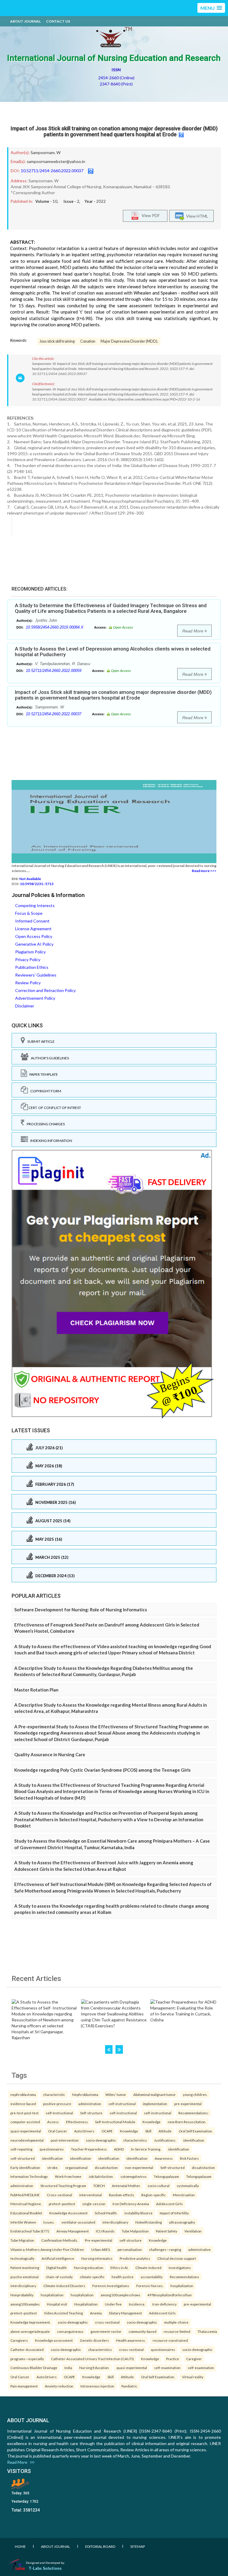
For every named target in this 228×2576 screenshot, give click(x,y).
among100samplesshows (121, 2295)
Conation (88, 341)
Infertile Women (23, 2222)
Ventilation (193, 2231)
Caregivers (19, 2340)
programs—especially (27, 2359)
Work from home (68, 2176)
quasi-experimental (26, 2131)
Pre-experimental (99, 2240)
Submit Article (40, 1041)
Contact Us (58, 21)
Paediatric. (130, 2386)
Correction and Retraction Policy (45, 990)
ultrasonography (182, 2222)
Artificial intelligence (58, 2258)
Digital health (57, 2268)
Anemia (96, 2313)
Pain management (24, 2386)
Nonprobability (22, 2295)
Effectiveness (77, 2122)
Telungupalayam (166, 2176)
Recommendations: (194, 2113)
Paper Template (42, 1074)
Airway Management (73, 2231)
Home (20, 2546)
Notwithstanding (149, 2222)
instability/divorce (138, 2213)
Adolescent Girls (170, 2204)
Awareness (164, 2158)
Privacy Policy (28, 959)
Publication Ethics (32, 967)
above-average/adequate (30, 2331)
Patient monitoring (25, 2268)
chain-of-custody (59, 2277)
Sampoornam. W (46, 152)
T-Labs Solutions (45, 2568)
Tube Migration (22, 2240)
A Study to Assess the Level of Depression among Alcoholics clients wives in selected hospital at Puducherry (113, 652)
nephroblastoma (23, 2094)
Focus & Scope (29, 913)
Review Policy (28, 983)
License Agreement (33, 929)
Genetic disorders (94, 2340)
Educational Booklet (26, 2213)
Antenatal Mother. (126, 2186)
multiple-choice (176, 2322)
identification (194, 2140)
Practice (173, 2359)
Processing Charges (45, 1124)
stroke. (53, 2167)
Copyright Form (45, 1091)
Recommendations (185, 2277)
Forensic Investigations (111, 2286)
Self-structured (172, 2167)
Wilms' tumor (116, 2094)
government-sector (106, 2331)
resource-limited (177, 2331)
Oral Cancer (58, 2131)
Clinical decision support (177, 2258)
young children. (195, 2094)
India (68, 2368)
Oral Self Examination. (196, 2131)
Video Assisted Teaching (63, 2313)
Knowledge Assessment (68, 2213)
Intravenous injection (97, 2386)
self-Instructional (59, 2113)
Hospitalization (86, 2304)
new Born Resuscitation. (187, 2122)
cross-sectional (107, 2322)
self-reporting (21, 2149)
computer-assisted (25, 2122)
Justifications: (165, 2140)
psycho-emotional (24, 2277)
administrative (199, 2249)
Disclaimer (25, 1006)
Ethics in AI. (119, 2268)
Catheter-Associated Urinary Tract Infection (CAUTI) (92, 2359)
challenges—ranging (165, 2249)
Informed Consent (32, 921)
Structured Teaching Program (63, 2186)
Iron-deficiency (164, 2304)
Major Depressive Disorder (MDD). (129, 341)
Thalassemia (207, 2331)
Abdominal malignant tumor (155, 2094)
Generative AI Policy (34, 944)
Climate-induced (148, 2268)
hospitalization (182, 2286)
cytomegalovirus (134, 2176)
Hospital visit (57, 2304)
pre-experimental (188, 2104)
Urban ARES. (101, 2249)
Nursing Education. (94, 2368)
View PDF (149, 215)
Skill (148, 2131)
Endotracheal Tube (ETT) (30, 2231)
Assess (53, 2122)
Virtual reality (193, 2377)
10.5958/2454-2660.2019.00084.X (55, 627)
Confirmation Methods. (60, 2240)
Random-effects (122, 2195)
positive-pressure (57, 2104)
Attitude (165, 2131)
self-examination (167, 2368)
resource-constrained (170, 2340)
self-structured (23, 2158)
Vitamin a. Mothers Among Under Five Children (47, 2249)
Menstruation (184, 2195)
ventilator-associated (78, 2222)
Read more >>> (204, 871)
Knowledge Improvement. (30, 2322)
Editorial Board (100, 2546)
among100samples (25, 2304)
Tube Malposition (135, 2231)
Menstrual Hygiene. (26, 2204)
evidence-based (23, 2104)
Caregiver (194, 2359)
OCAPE (107, 2131)
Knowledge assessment (54, 2340)
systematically (188, 2186)
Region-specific (153, 2195)
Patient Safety (167, 2231)
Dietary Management (125, 2313)
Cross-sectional (60, 2195)
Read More (193, 631)
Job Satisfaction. (101, 2176)
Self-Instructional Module (115, 2122)
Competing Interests (35, 905)
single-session (94, 2204)
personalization (130, 2249)
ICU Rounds (105, 2231)
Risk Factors (189, 2158)
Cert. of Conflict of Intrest (54, 1108)
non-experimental (139, 2167)
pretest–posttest (62, 2204)
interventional (91, 2195)
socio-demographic (101, 2140)
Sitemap (138, 2546)
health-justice (123, 2277)
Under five (113, 2304)
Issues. (49, 2222)
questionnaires (52, 2149)
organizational (76, 2167)
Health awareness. (131, 2340)
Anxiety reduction (59, 2386)
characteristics (135, 2140)
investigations (180, 2268)
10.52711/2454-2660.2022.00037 (52, 171)
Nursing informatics (97, 2258)
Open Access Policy (34, 936)
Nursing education (89, 2268)
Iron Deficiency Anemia (131, 2204)
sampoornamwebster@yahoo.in (56, 161)
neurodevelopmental (27, 2140)
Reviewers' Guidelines (36, 975)
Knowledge (152, 2122)
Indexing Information (50, 1141)
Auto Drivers (84, 2131)
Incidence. (137, 2304)
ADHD (119, 2149)
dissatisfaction (106, 2167)
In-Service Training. (146, 2149)
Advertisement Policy (35, 998)
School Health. (106, 2213)
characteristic (54, 2094)
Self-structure (91, 2113)
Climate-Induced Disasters (64, 2286)
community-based (142, 2331)
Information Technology (29, 2176)
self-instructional (122, 2104)
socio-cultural (159, 2186)
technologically (22, 2258)
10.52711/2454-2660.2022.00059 (54, 671)
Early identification (25, 2167)
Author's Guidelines (49, 1058)
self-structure (130, 2240)
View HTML (196, 216)
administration (90, 2104)
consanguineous (70, 2331)
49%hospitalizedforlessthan (170, 2295)
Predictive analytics (135, 2258)
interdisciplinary (115, 2222)
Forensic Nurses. (150, 2286)
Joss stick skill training (57, 341)
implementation (155, 2104)
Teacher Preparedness (89, 2149)
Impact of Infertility (174, 2213)
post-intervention (65, 2140)
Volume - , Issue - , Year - (71, 201)
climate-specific (92, 2277)
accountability (152, 2277)
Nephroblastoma (85, 2094)
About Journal (25, 21)
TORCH (99, 2186)
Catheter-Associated (27, 2349)
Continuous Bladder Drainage (34, 2368)
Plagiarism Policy (30, 952)
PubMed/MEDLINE (25, 2195)
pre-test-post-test (24, 2113)
